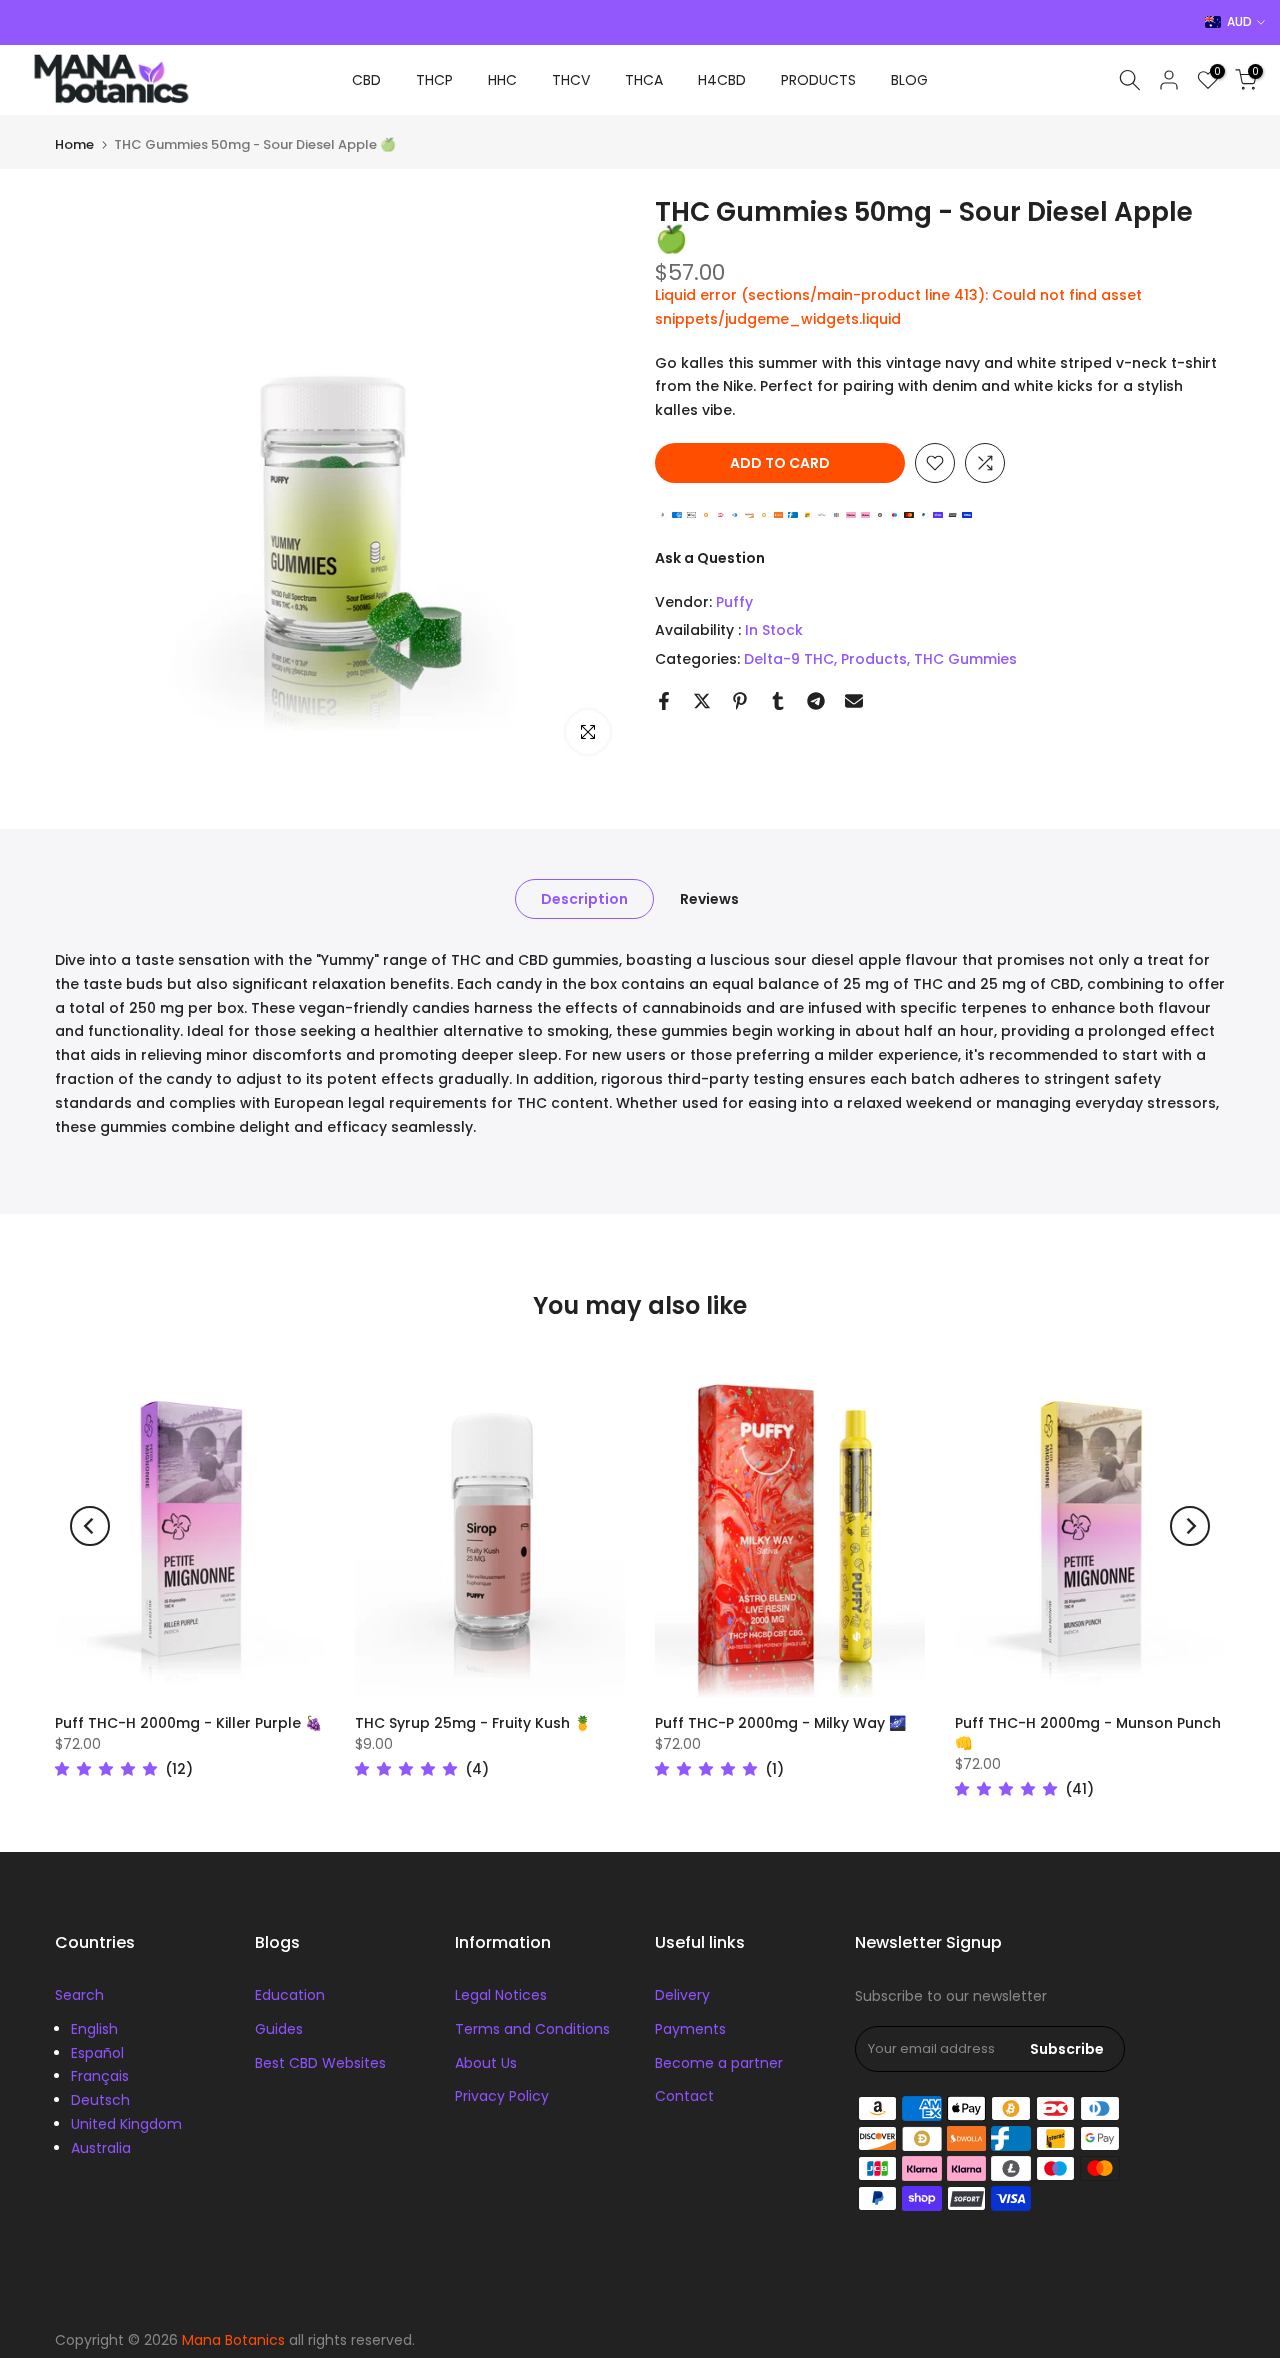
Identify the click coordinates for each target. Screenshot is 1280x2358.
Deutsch (100, 2100)
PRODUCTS (818, 80)
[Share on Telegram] (816, 701)
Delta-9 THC (789, 659)
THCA (644, 80)
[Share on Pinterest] (740, 701)
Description (584, 899)
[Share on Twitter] (702, 701)
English (94, 2029)
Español (97, 2053)
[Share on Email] (854, 701)
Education (290, 1995)
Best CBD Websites (320, 2063)
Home (74, 144)
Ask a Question (710, 558)
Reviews (709, 899)
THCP (434, 80)
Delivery (682, 1995)
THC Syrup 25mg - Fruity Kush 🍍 (473, 1723)
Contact (684, 2096)
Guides (279, 2029)
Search (79, 1995)
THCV (571, 80)
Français (100, 2076)
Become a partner (719, 2063)
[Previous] (90, 1526)
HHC (502, 80)
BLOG (909, 80)
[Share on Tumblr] (778, 701)
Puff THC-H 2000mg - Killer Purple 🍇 (188, 1723)
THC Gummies (965, 659)
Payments (690, 2029)
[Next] (1190, 1526)
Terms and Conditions (532, 2029)
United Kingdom (126, 2124)
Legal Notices (501, 1995)
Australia (101, 2148)
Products (874, 659)
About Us (486, 2063)
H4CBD (722, 80)
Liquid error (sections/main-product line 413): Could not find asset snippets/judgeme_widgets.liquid (898, 307)
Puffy (734, 602)
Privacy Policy (502, 2096)
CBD (366, 80)
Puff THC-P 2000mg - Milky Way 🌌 (780, 1723)
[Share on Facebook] (664, 701)
